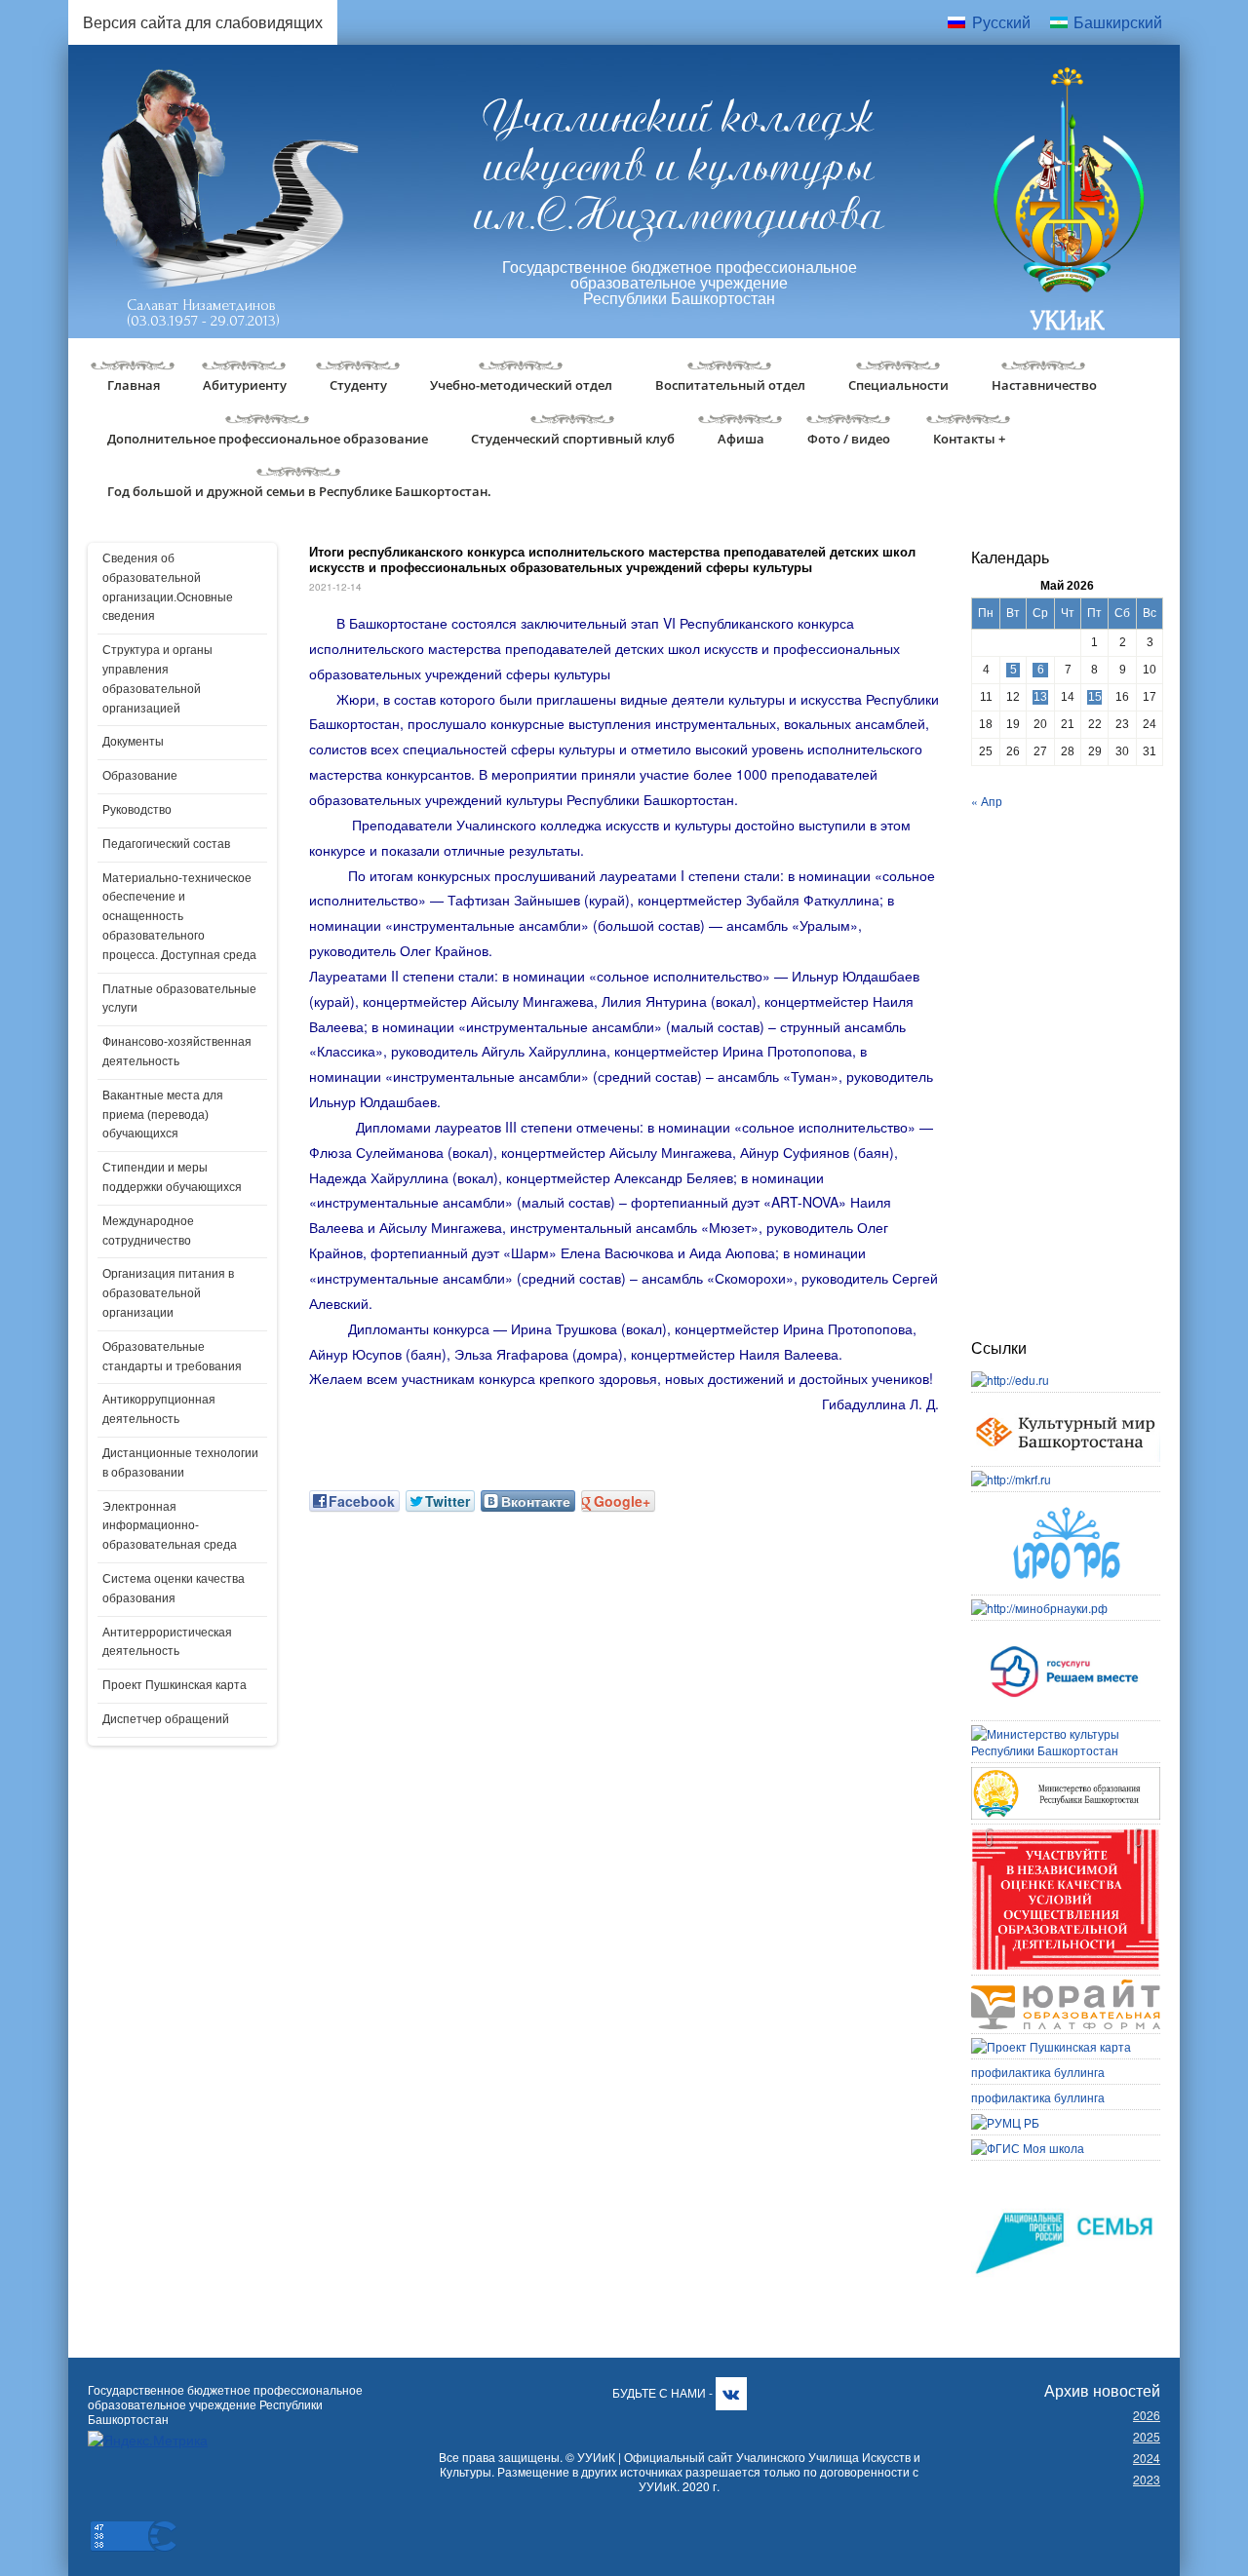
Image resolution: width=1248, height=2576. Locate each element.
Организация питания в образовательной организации (168, 1293)
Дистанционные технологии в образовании (180, 1463)
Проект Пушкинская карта (175, 1685)
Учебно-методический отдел (521, 385)
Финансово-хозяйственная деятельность (177, 1052)
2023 (1147, 2479)
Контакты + (969, 439)
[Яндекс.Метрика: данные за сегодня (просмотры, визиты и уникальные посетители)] (148, 2440)
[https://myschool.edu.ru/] (1028, 2148)
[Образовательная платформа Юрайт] (1066, 1988)
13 (1040, 697)
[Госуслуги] (1066, 1633)
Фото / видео (849, 439)
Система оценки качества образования (174, 1589)
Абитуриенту (245, 385)
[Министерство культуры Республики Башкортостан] (1066, 1733)
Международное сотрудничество (148, 1231)
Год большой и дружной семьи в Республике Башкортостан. (299, 491)
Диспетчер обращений (166, 1719)
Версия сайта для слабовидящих (203, 22)
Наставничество (1044, 385)
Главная (134, 385)
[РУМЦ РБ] (1005, 2122)
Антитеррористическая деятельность (167, 1642)
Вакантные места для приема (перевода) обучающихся (163, 1115)
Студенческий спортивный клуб (573, 439)
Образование (140, 776)
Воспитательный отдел (730, 385)
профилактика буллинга (1038, 2072)
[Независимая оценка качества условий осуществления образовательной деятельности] (1066, 1837)
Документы (133, 742)
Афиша (741, 439)
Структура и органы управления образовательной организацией (157, 679)
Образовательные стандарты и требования (172, 1357)
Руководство (137, 810)
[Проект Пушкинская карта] (1051, 2046)
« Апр (987, 801)
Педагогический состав (166, 844)
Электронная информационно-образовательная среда (170, 1526)
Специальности (898, 385)
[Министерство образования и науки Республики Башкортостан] (1066, 1775)
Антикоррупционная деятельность (159, 1409)
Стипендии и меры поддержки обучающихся (172, 1177)
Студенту (358, 385)
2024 (1147, 2458)
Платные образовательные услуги (179, 999)
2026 (1147, 2415)
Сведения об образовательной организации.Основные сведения (168, 587)
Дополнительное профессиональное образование (268, 439)
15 (1095, 697)
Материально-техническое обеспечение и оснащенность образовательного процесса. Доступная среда (179, 917)
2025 (1147, 2436)
